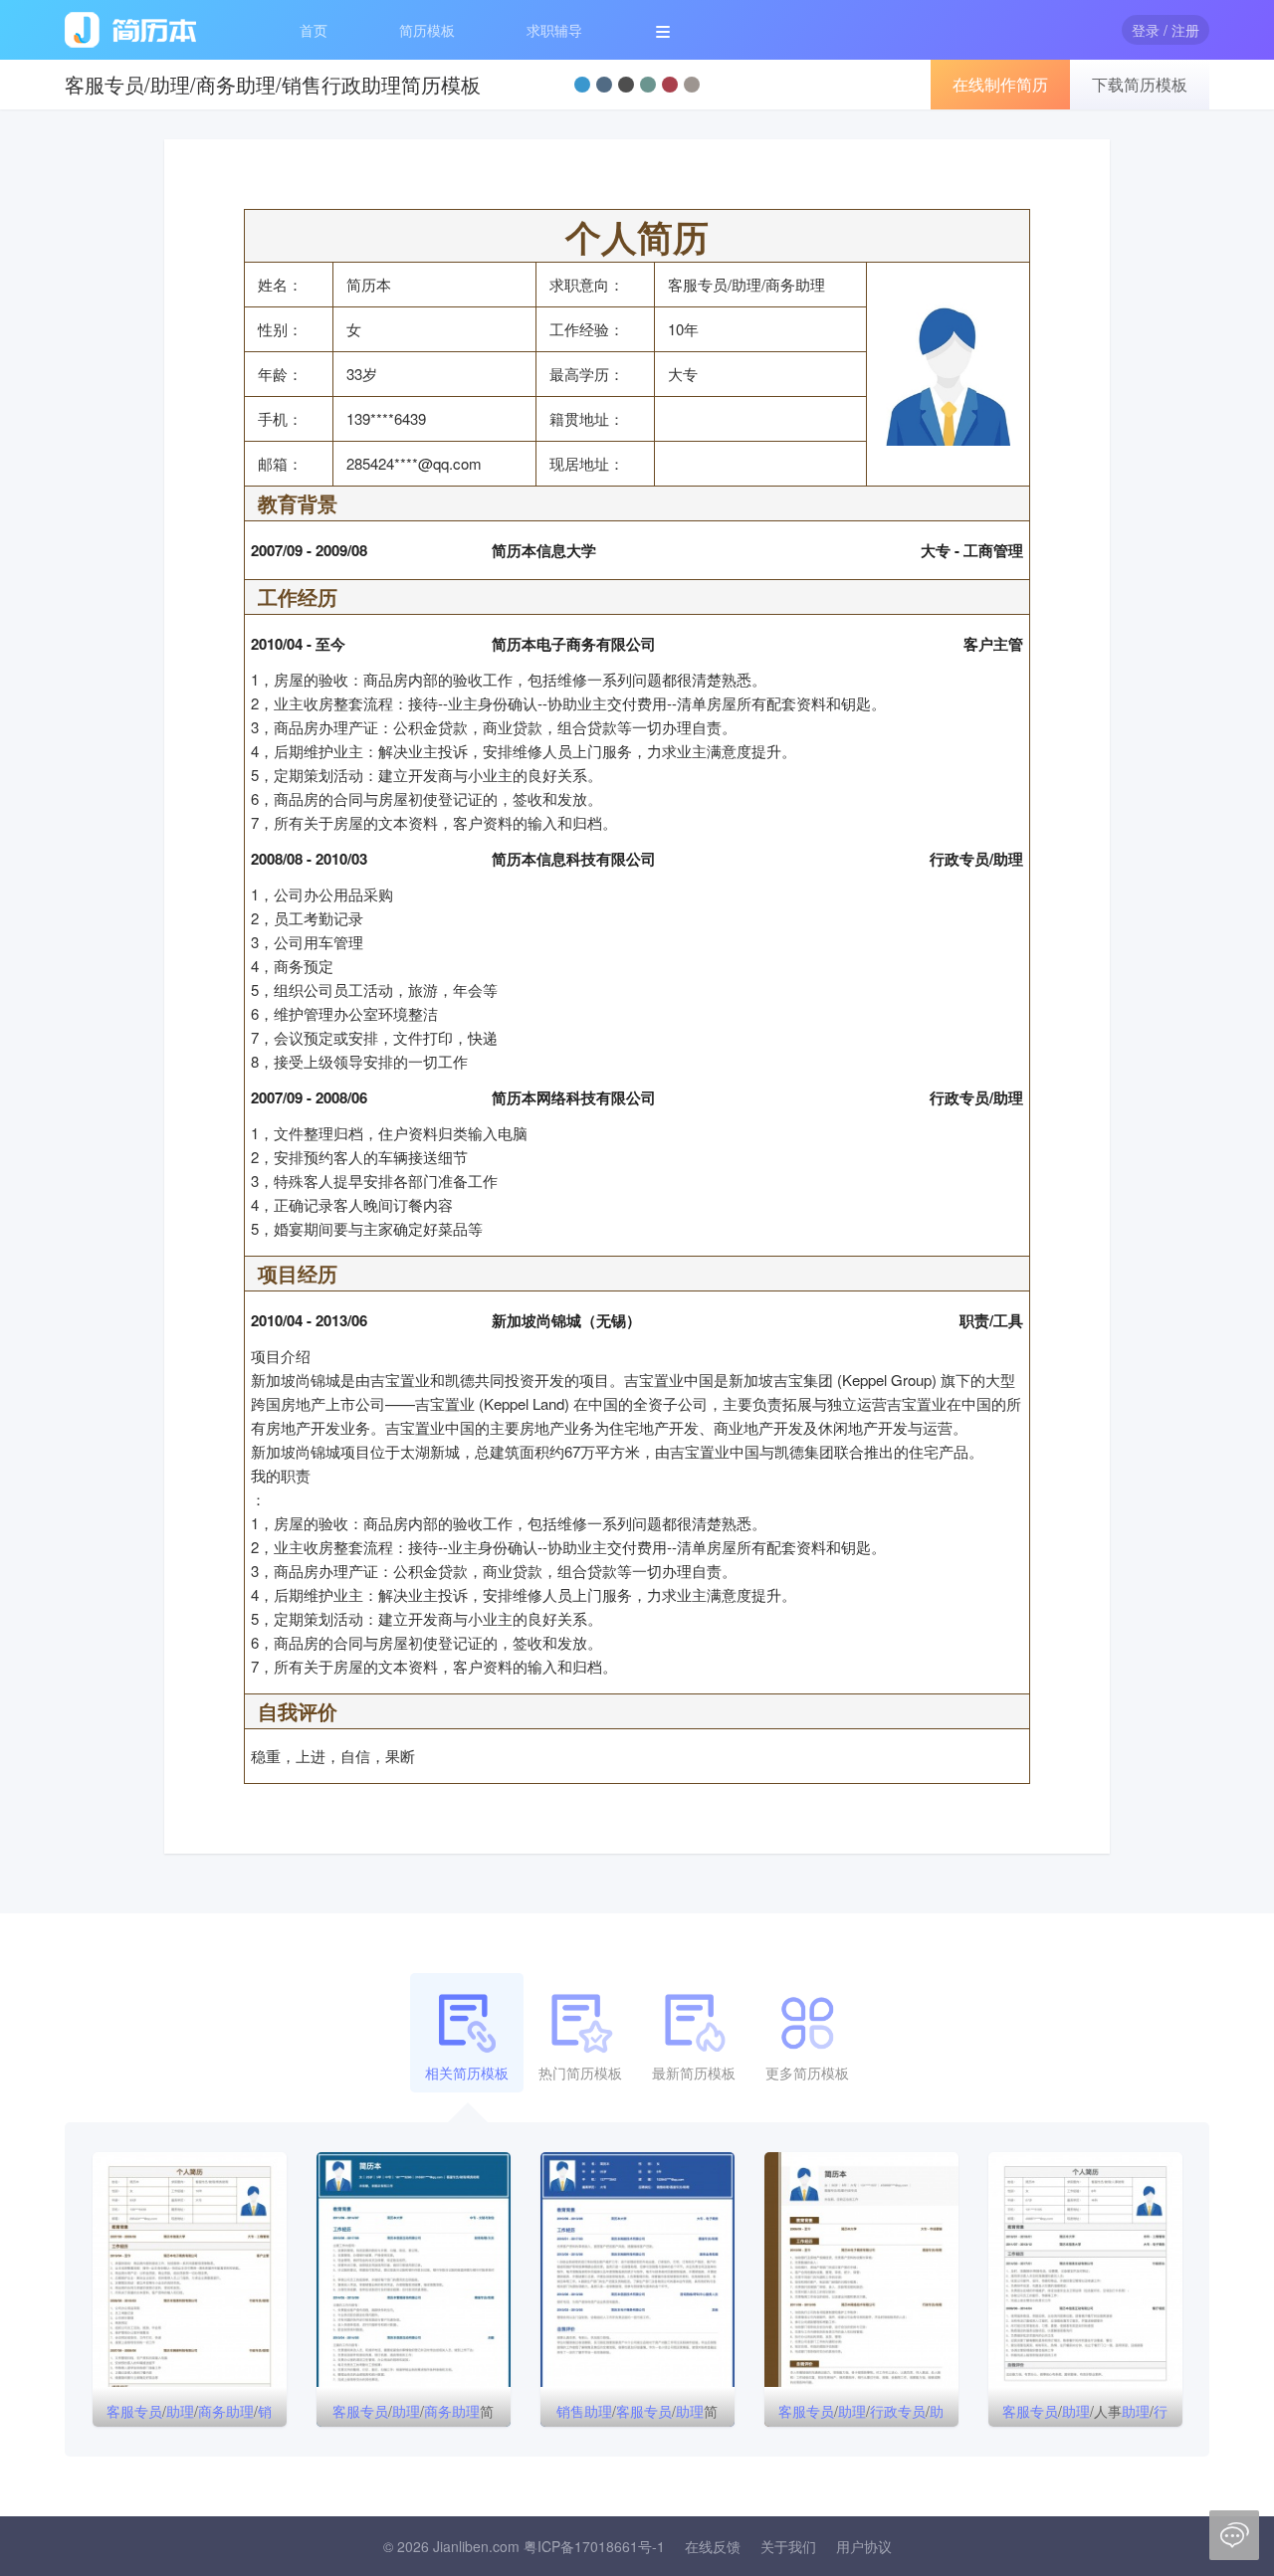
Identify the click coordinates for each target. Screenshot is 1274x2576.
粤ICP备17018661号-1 (594, 2546)
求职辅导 (554, 30)
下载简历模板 (1140, 84)
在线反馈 (713, 2546)
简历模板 (427, 30)
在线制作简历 (1000, 84)
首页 (314, 30)
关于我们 (788, 2546)
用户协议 (864, 2546)
